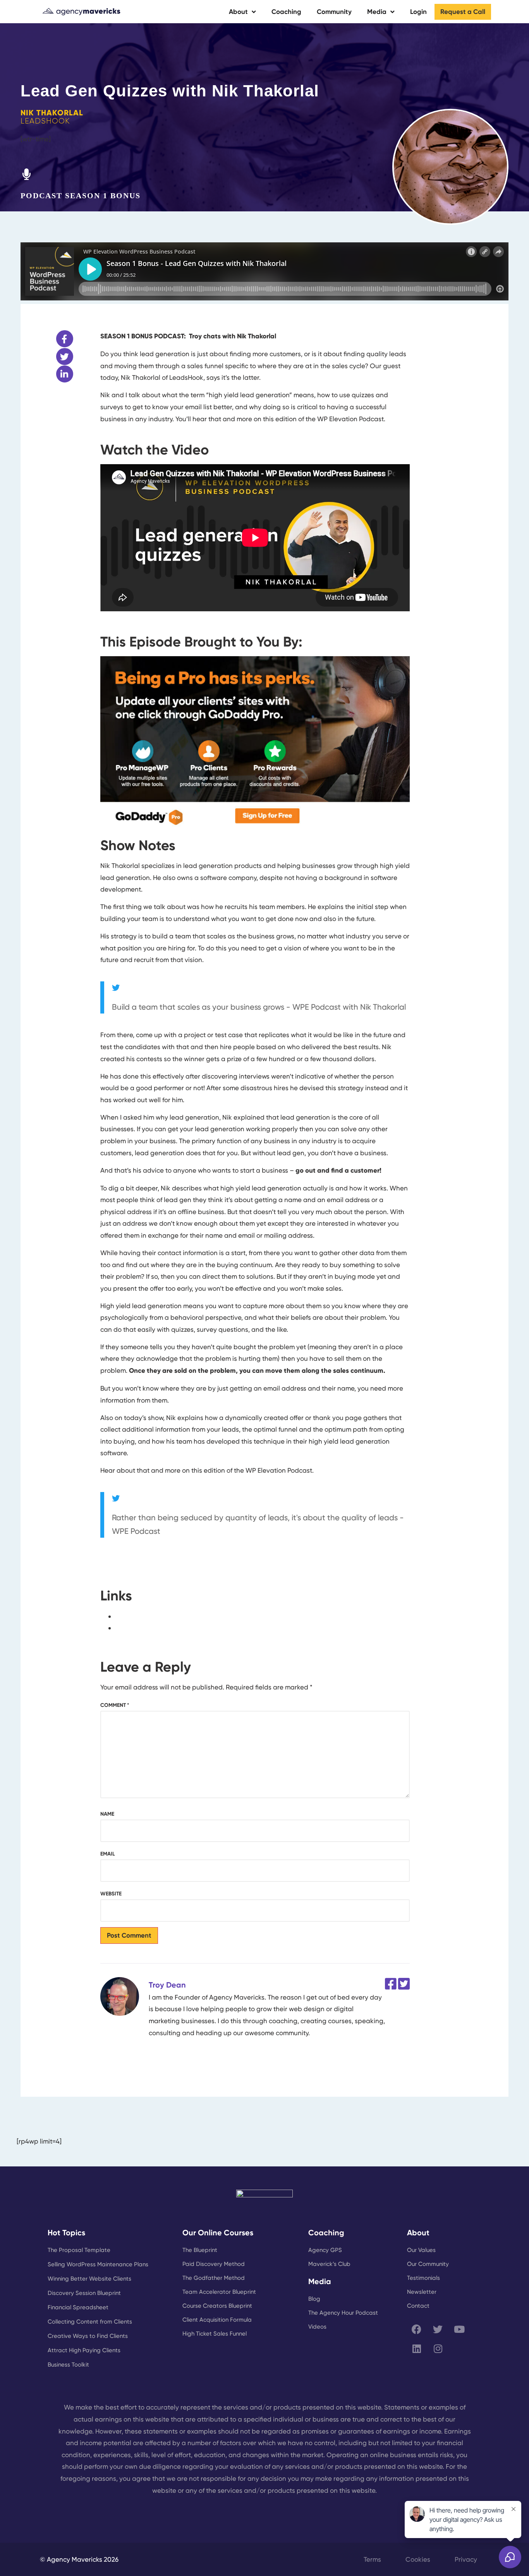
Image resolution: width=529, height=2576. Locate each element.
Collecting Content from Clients (90, 2322)
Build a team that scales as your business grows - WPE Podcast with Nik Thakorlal (259, 1007)
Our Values (421, 2250)
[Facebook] (417, 2329)
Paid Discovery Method (214, 2264)
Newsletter (422, 2292)
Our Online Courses (218, 2233)
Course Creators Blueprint (217, 2306)
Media (377, 12)
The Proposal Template (79, 2250)
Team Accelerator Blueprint (219, 2292)
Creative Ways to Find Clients (88, 2336)
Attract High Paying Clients (84, 2350)
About (238, 12)
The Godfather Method (214, 2278)
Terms (372, 2559)
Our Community (428, 2264)
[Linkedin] (417, 2348)
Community (334, 12)
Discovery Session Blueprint (84, 2293)
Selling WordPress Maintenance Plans (98, 2264)
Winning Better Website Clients (89, 2279)
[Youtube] (459, 2329)
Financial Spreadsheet (78, 2307)
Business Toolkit (68, 2365)
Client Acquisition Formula (217, 2320)
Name (107, 1814)
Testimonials (423, 2278)
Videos (317, 2327)
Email (108, 1854)
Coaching (286, 12)
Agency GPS (325, 2250)
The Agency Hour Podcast (343, 2313)
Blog (314, 2299)
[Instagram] (438, 2348)
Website (111, 1894)
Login (418, 12)
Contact (418, 2306)
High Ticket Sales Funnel (215, 2334)
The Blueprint (200, 2250)
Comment (115, 1705)
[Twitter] (438, 2329)
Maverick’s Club (329, 2264)
